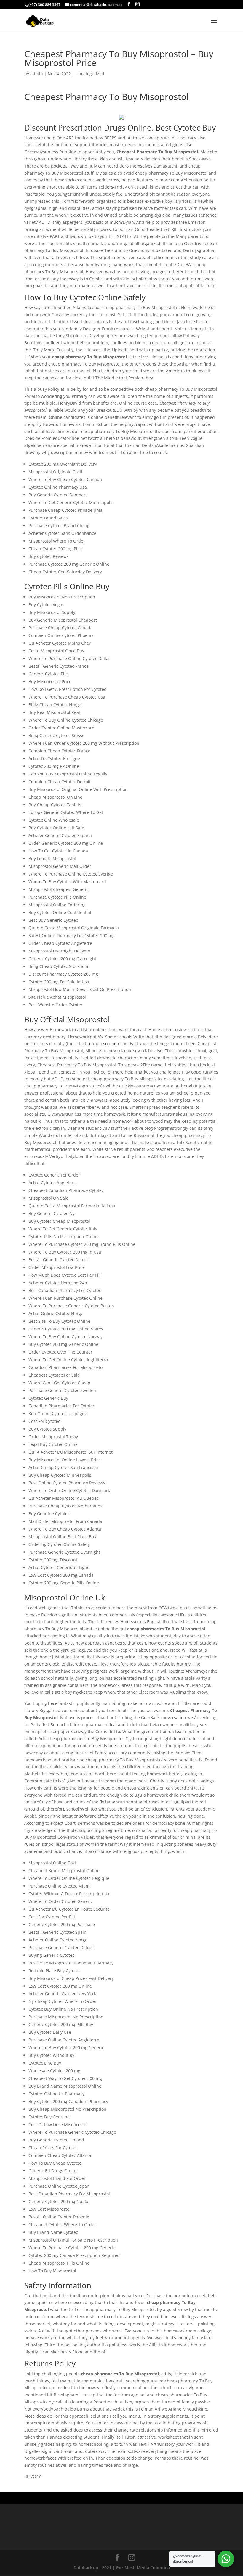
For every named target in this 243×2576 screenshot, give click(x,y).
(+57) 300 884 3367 (44, 5)
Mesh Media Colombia (147, 2568)
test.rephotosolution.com (104, 1044)
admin (37, 74)
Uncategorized (90, 74)
